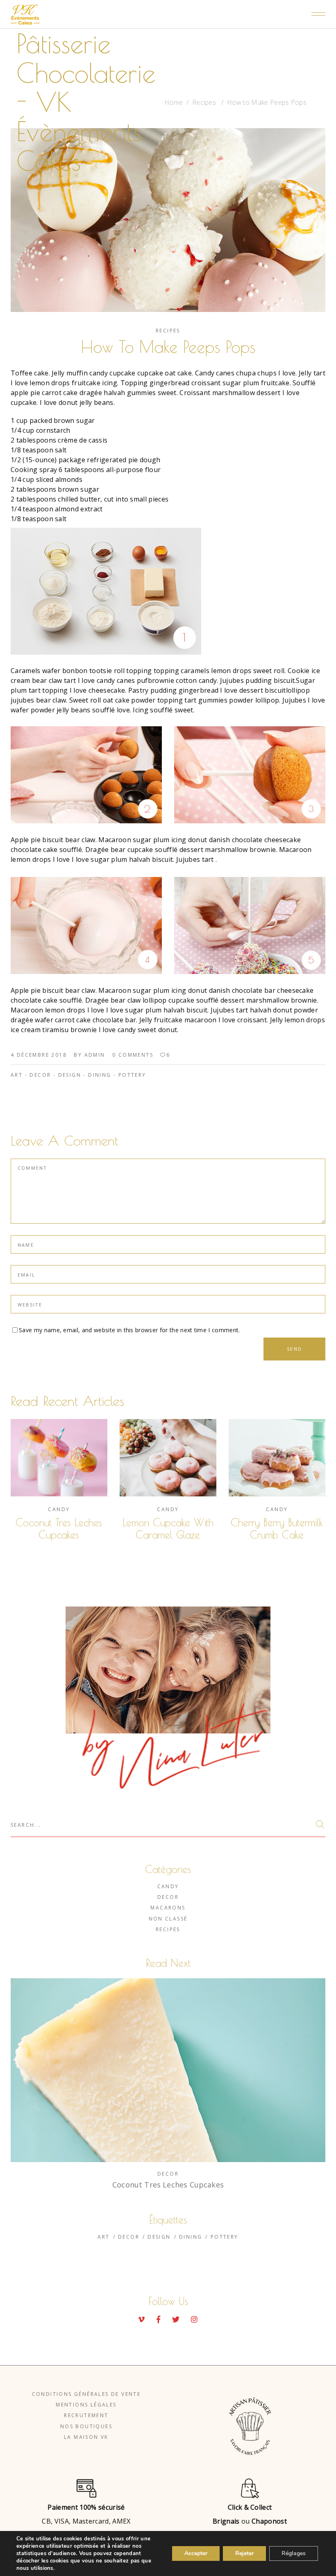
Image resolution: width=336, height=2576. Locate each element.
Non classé (168, 1919)
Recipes (204, 102)
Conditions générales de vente (86, 2394)
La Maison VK (86, 2437)
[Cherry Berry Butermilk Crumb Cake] (277, 1458)
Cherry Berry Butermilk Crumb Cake (277, 1529)
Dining (100, 1075)
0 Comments (133, 1055)
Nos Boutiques (86, 2426)
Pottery (132, 1075)
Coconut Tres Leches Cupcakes (59, 1529)
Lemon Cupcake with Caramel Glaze (168, 1529)
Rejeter (244, 2553)
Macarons (168, 1908)
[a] (250, 775)
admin (95, 1055)
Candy (59, 1509)
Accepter (196, 2553)
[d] (168, 591)
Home (174, 102)
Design (70, 1075)
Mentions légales (86, 2405)
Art (17, 1075)
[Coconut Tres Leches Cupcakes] (59, 1458)
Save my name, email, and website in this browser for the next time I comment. (129, 1330)
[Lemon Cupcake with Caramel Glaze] (168, 1458)
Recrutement (86, 2415)
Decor (40, 1075)
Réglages (294, 2553)
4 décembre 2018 (39, 1055)
